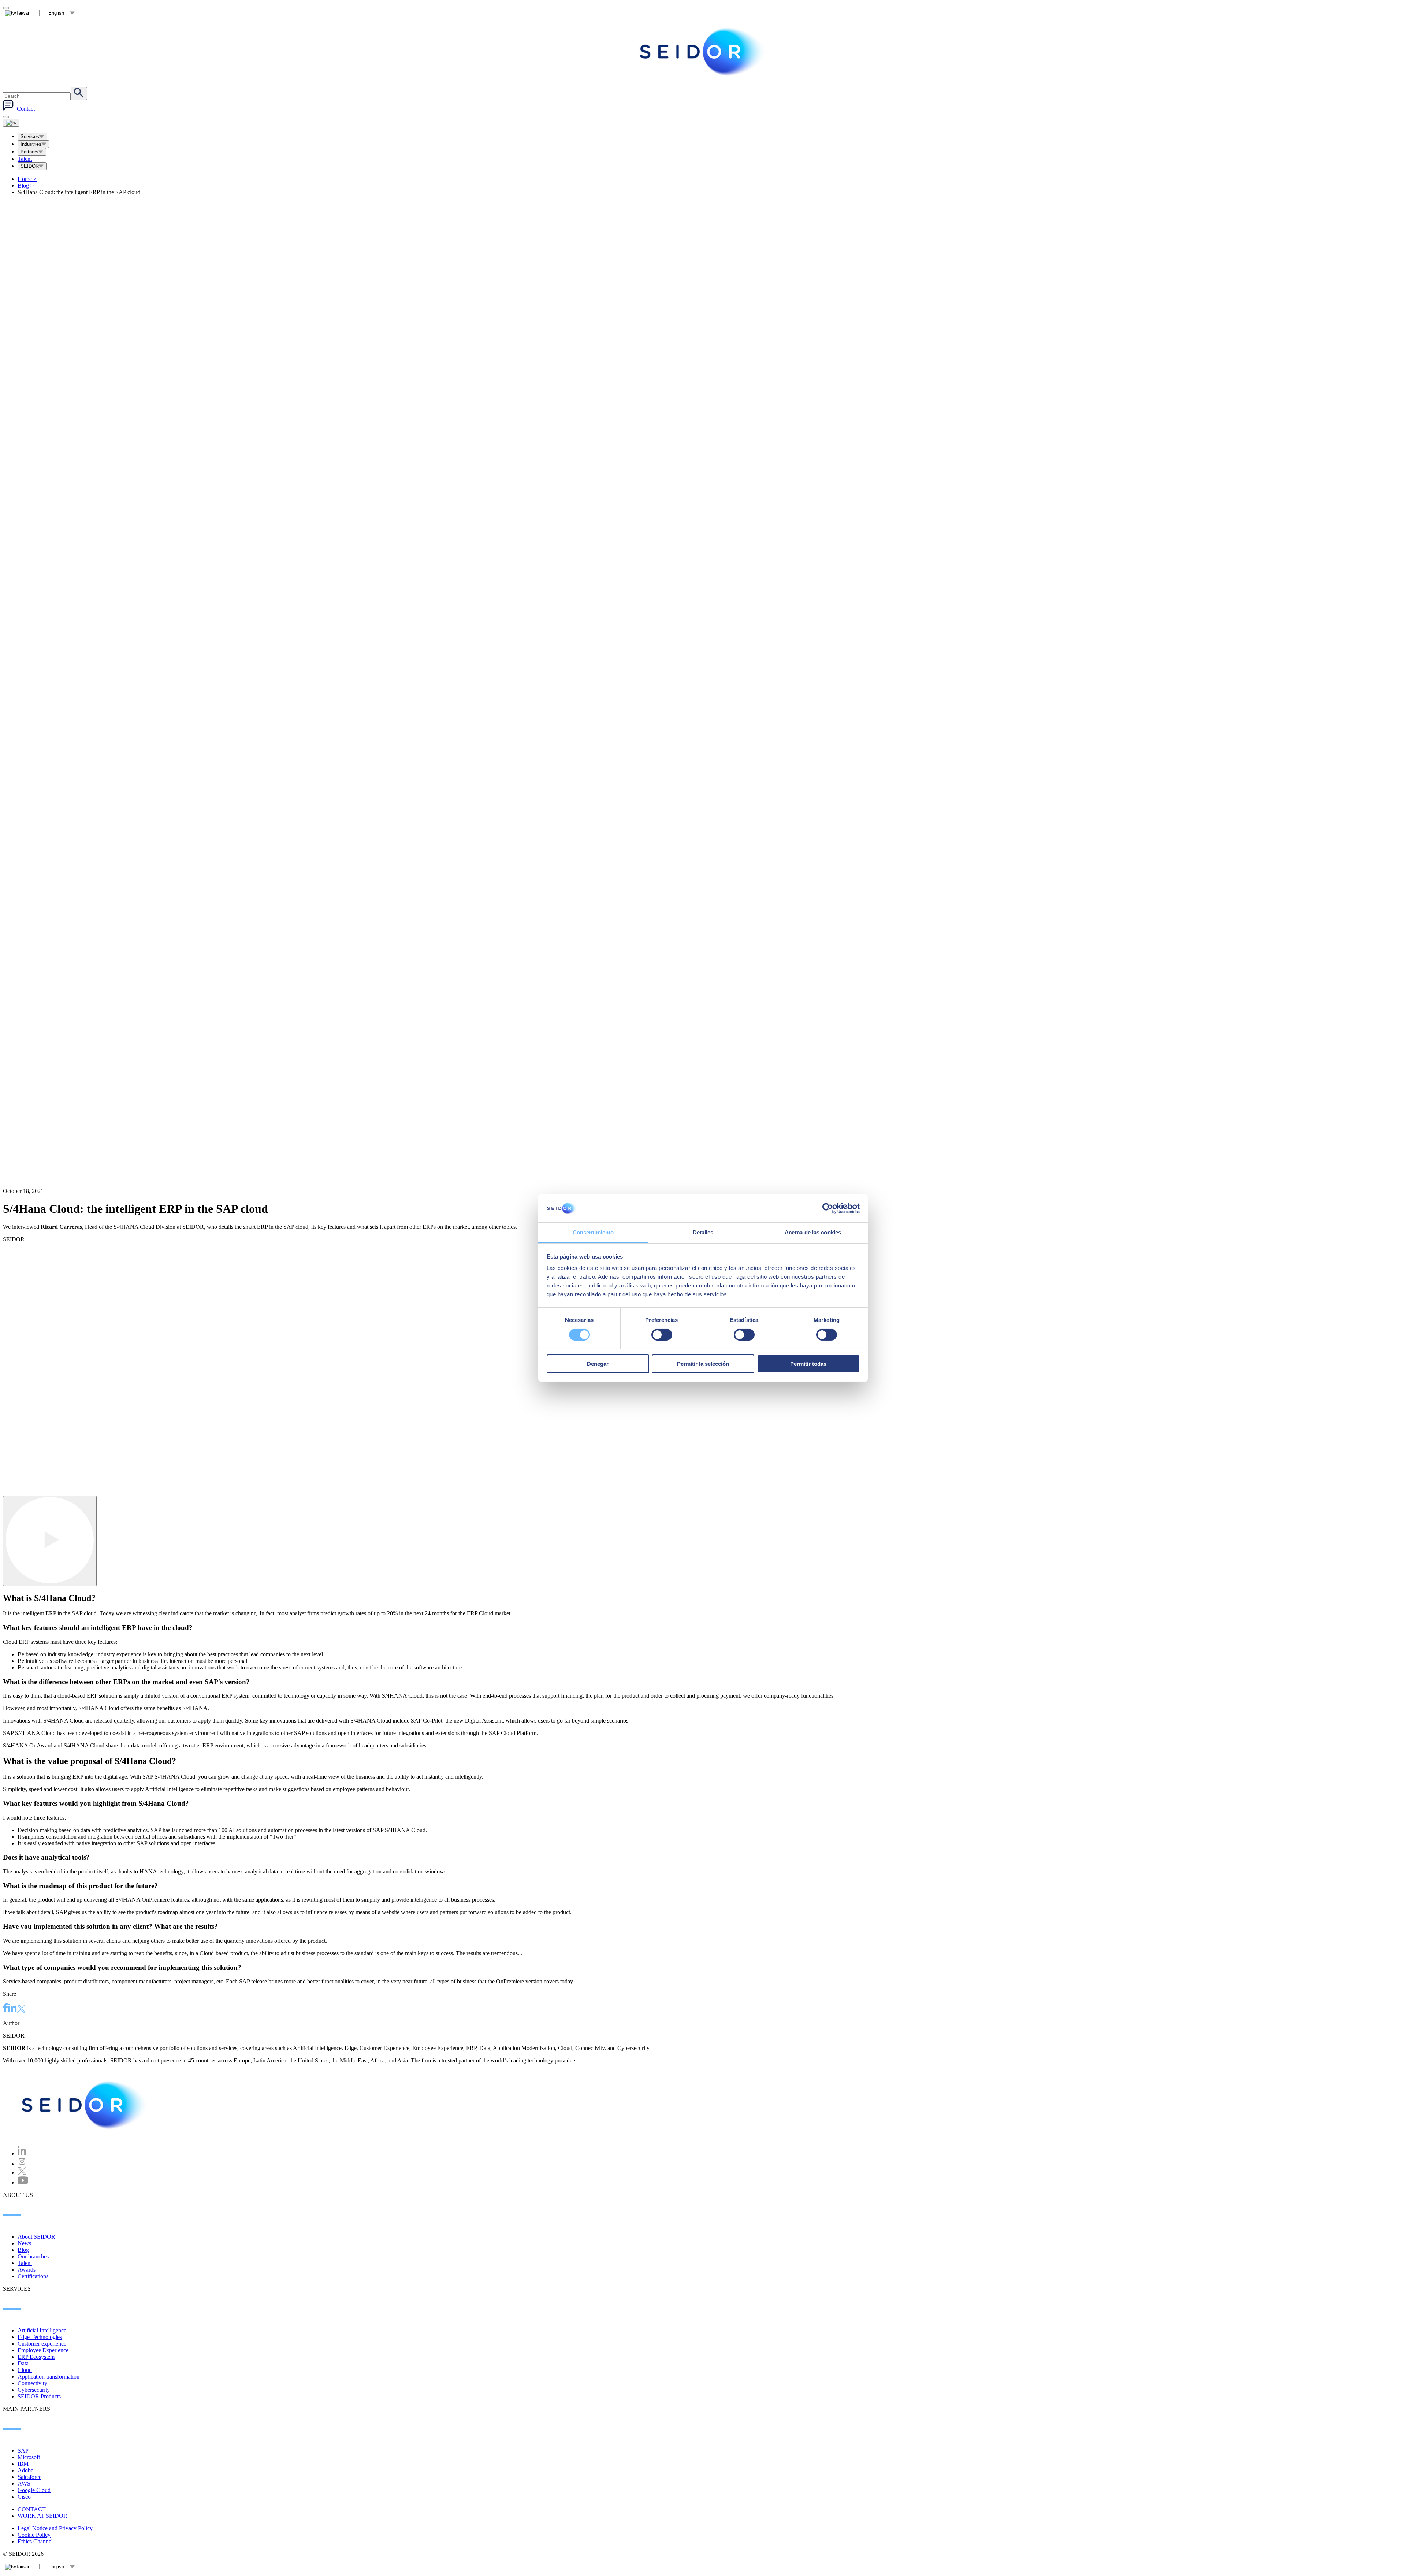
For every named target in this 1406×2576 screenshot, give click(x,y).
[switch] (662, 1335)
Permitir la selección (703, 1364)
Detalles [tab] (703, 1232)
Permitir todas (808, 1364)
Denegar (598, 1364)
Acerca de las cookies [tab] (813, 1232)
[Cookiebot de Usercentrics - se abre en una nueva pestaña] (828, 1208)
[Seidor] (85, 2105)
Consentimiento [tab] (593, 1232)
